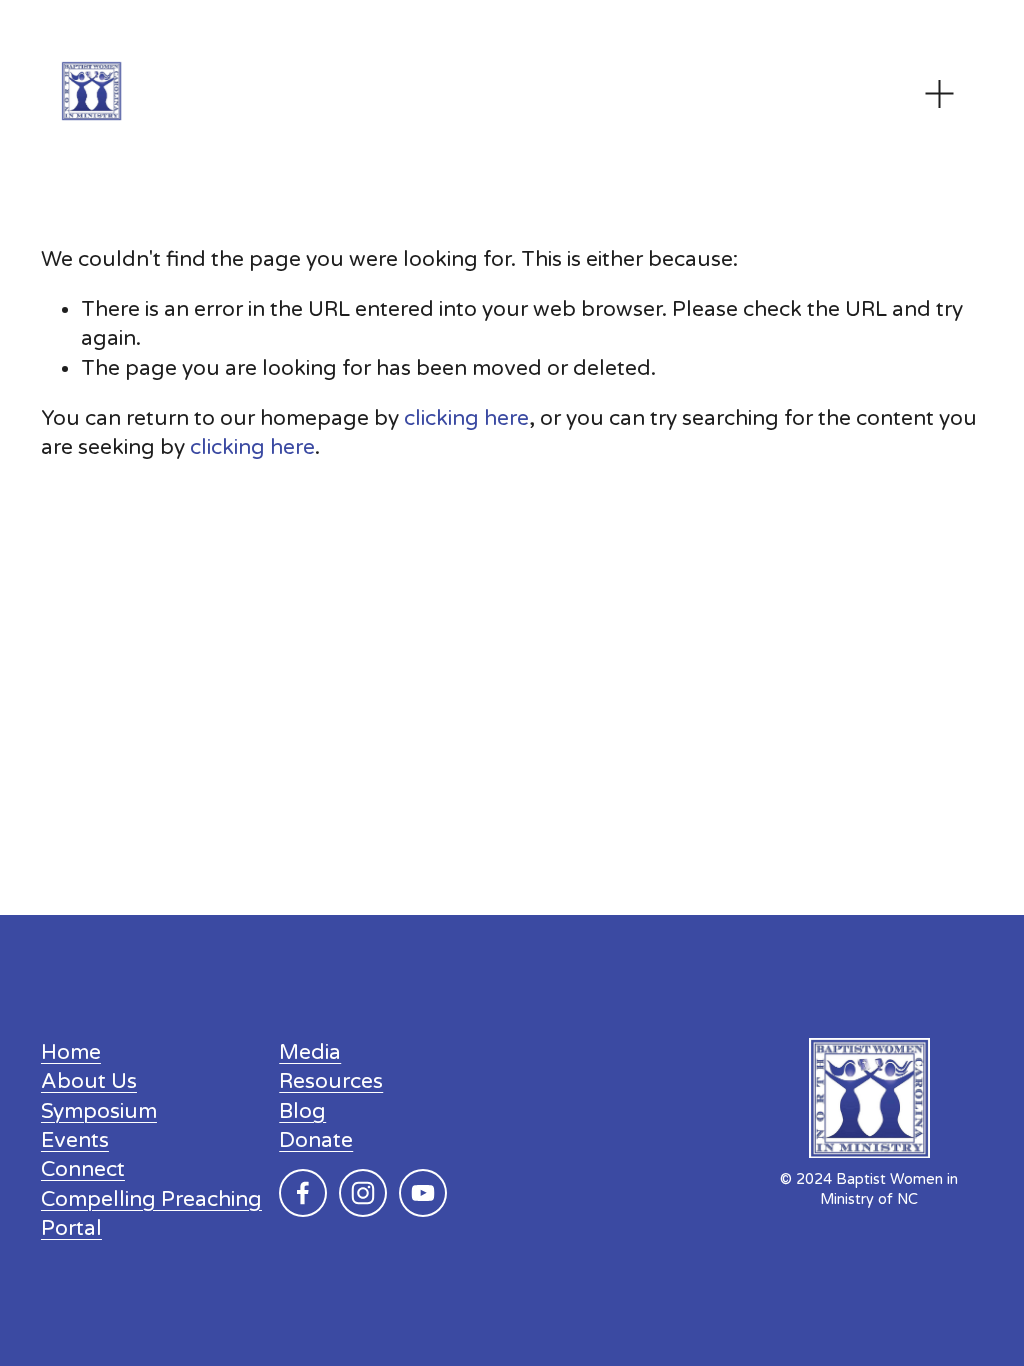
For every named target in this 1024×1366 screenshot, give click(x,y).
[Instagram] (363, 1193)
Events (75, 1140)
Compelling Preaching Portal (151, 1214)
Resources (331, 1081)
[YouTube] (423, 1193)
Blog (302, 1111)
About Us (89, 1081)
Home (71, 1052)
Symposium (99, 1111)
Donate (316, 1140)
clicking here (466, 418)
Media (310, 1052)
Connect (83, 1169)
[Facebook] (303, 1193)
